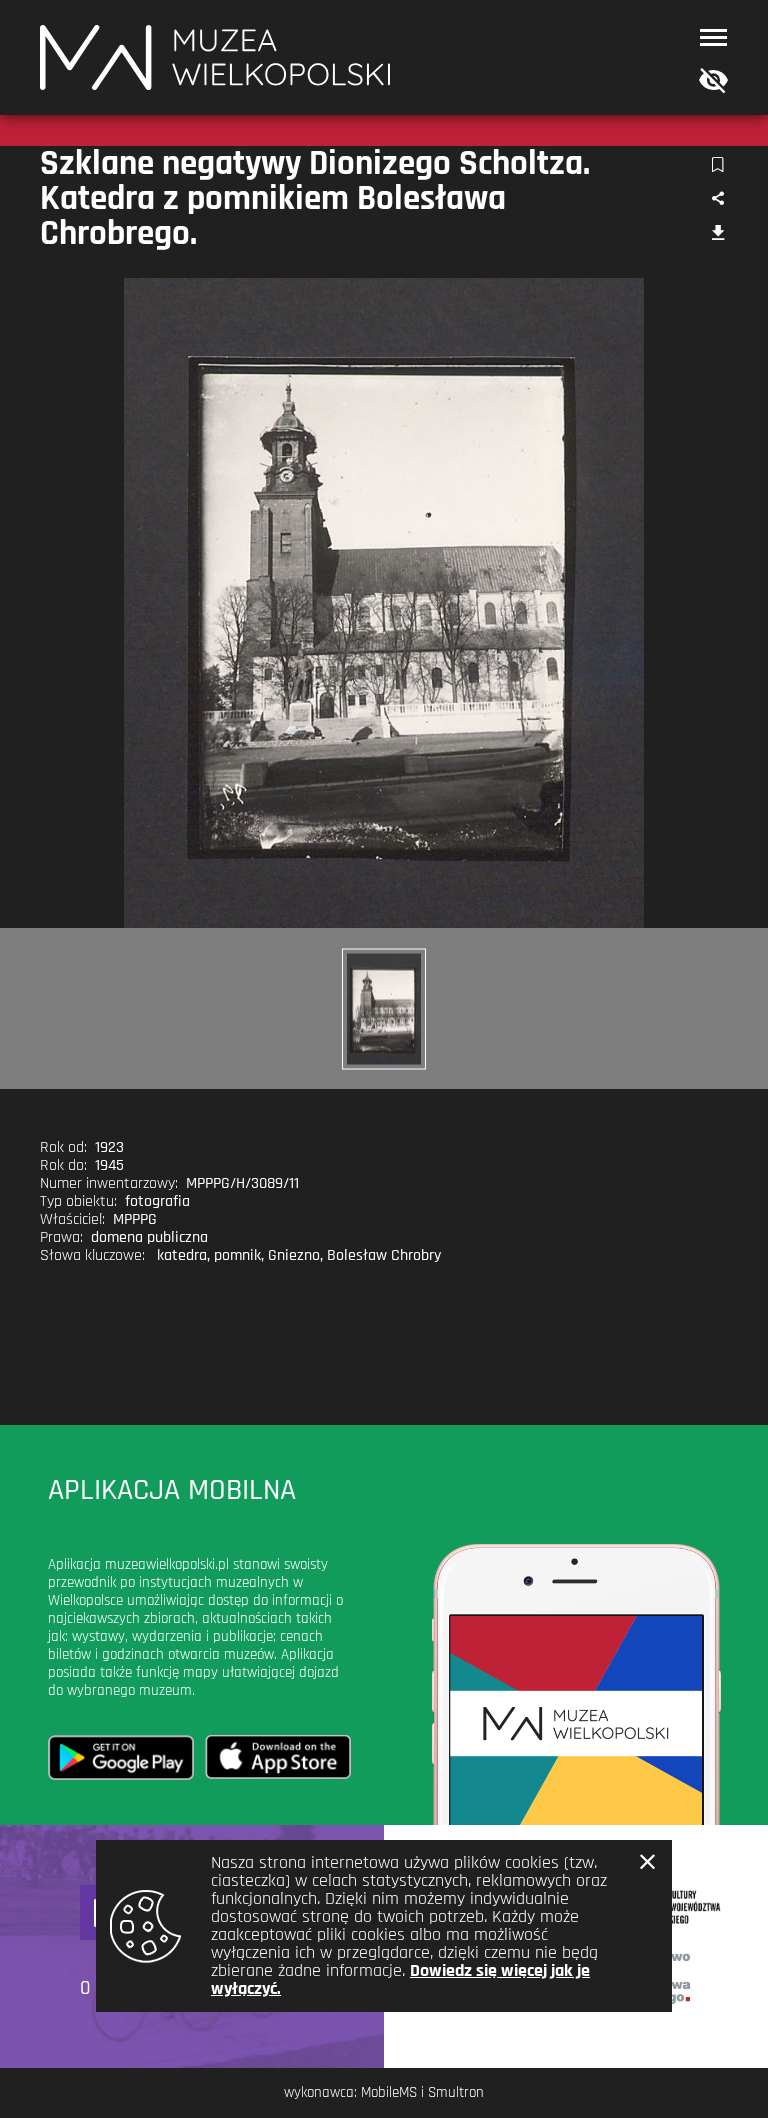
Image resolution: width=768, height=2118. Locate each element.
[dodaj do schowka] (717, 165)
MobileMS (389, 2092)
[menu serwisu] (713, 37)
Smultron (456, 2092)
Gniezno (294, 1255)
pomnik (237, 1255)
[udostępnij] (717, 199)
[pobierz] (717, 234)
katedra (182, 1255)
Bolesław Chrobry (384, 1255)
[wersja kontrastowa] (709, 81)
